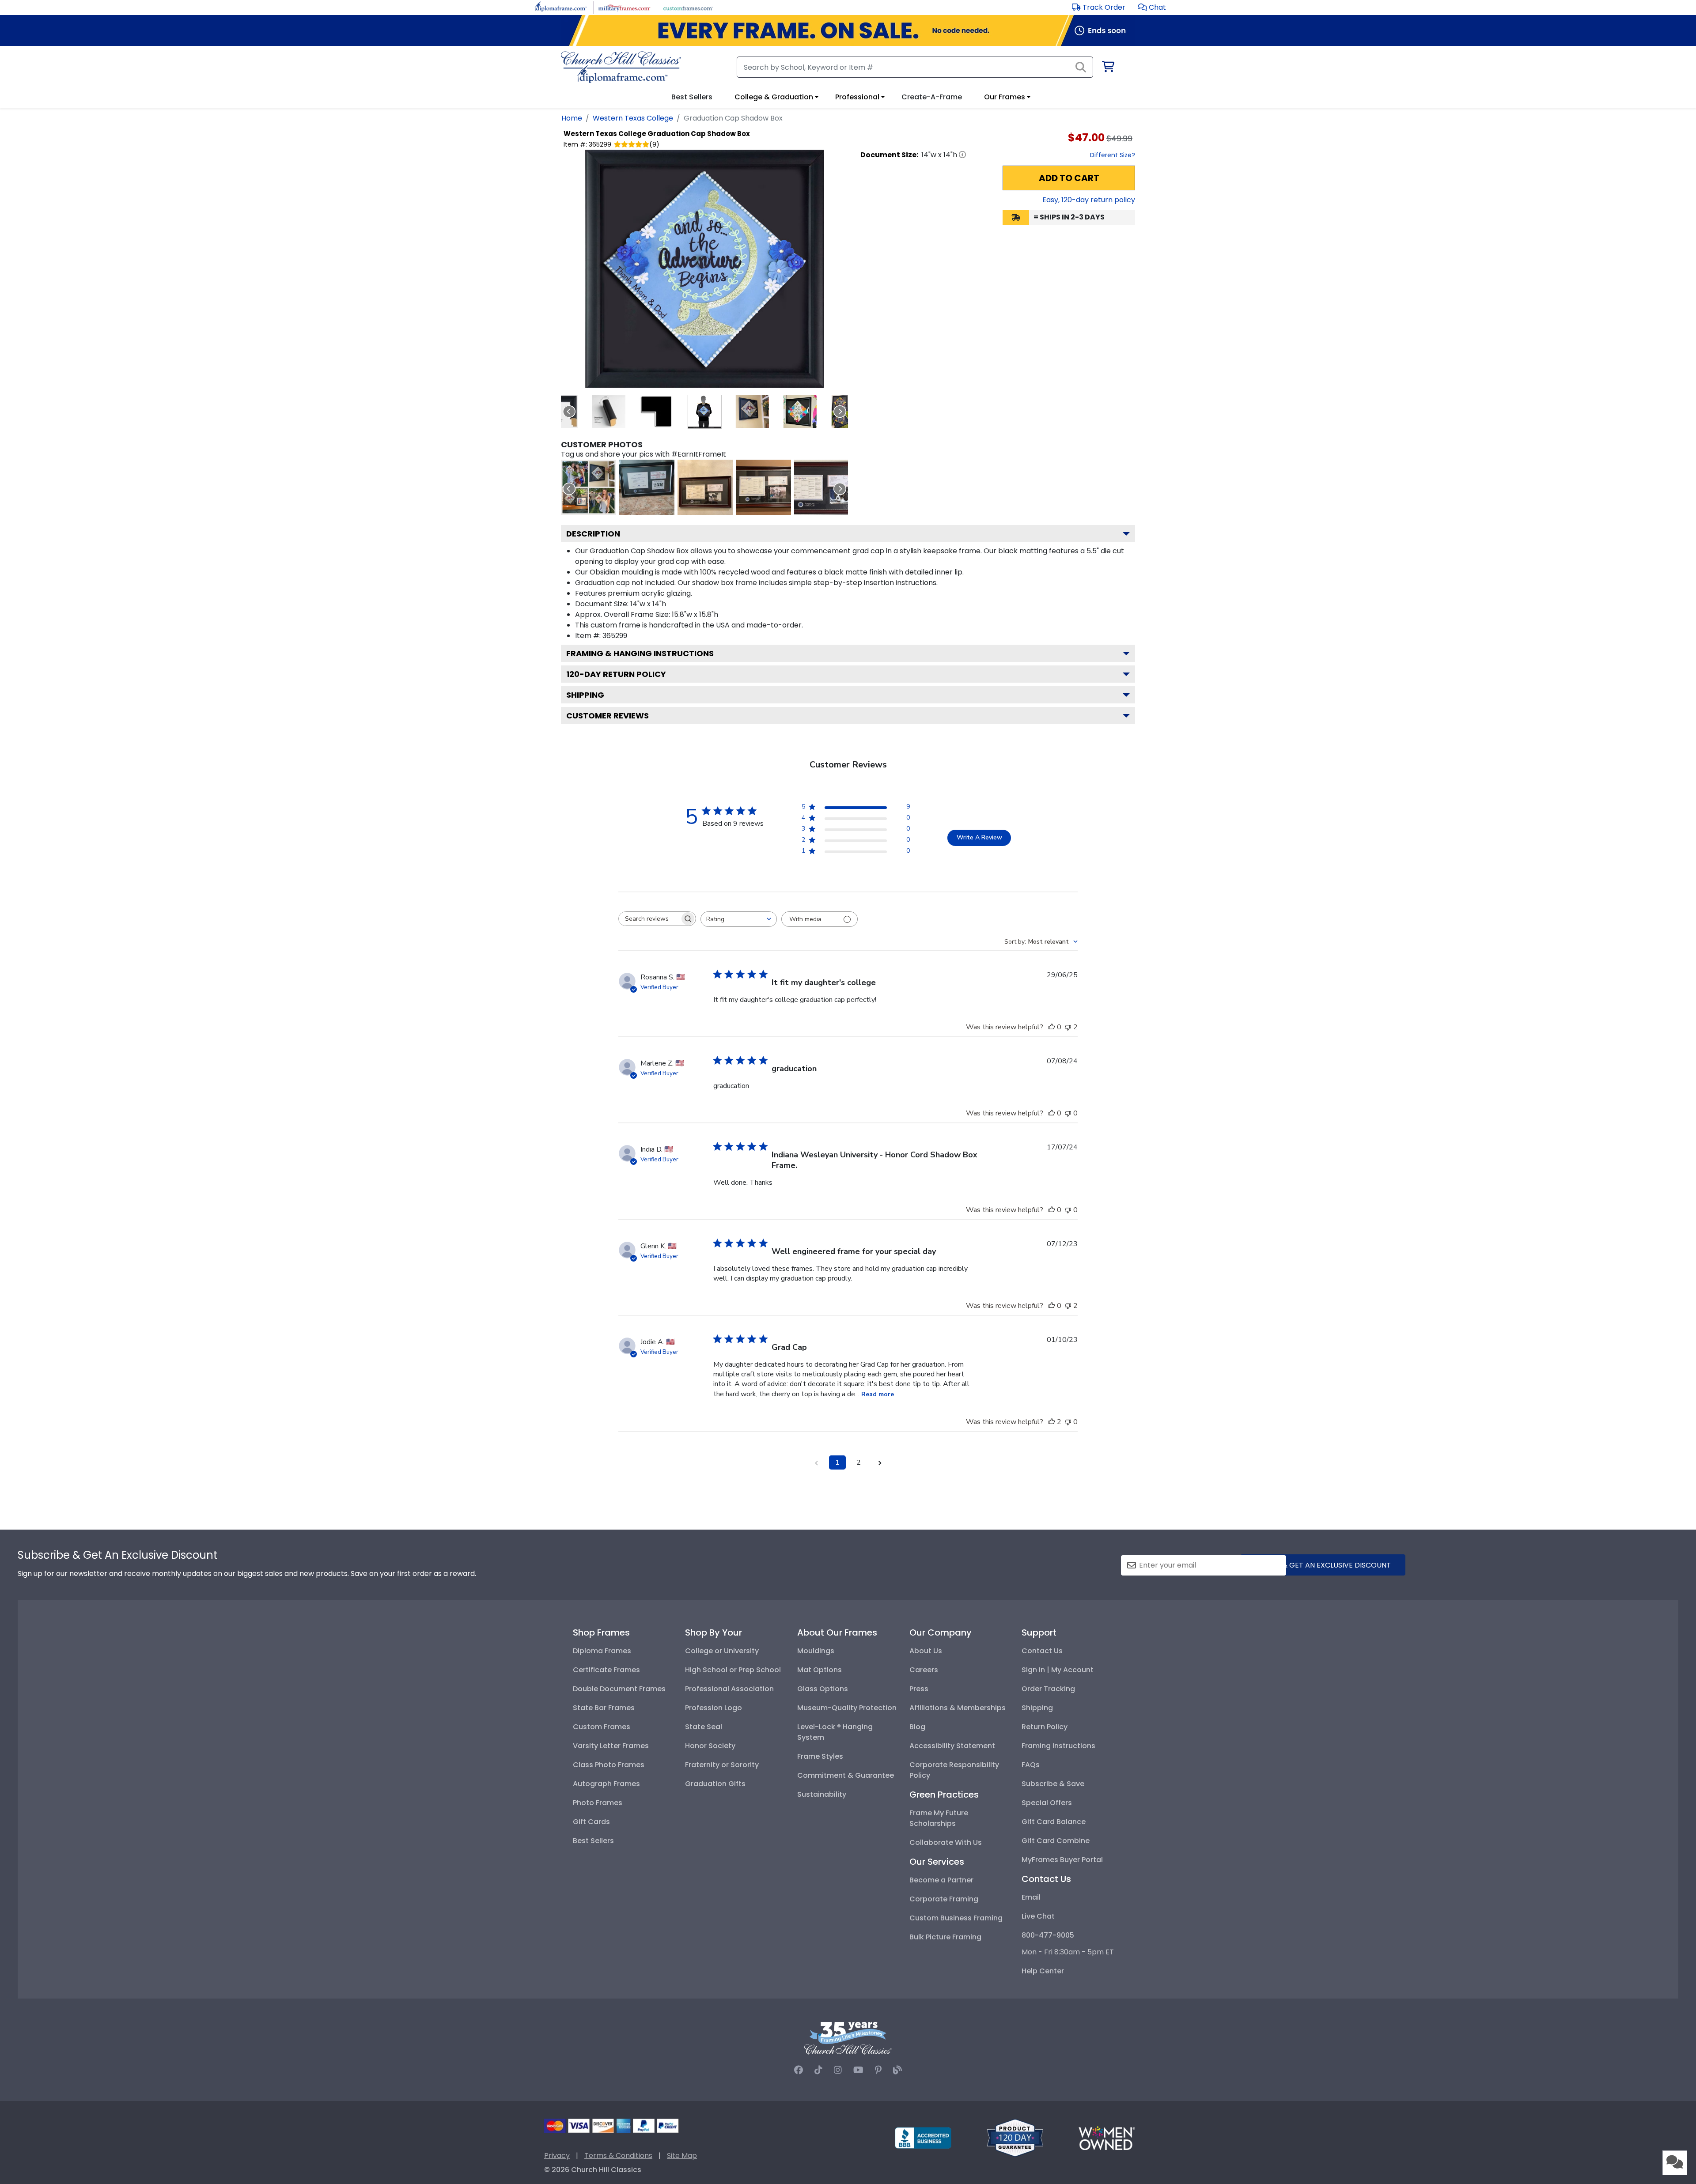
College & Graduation (774, 97)
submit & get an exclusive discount (1323, 1565)
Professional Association (729, 1689)
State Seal (704, 1727)
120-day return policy (616, 674)
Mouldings (816, 1651)
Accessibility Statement (952, 1746)
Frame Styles (820, 1756)
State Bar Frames (604, 1708)
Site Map (682, 2156)
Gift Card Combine (1056, 1841)
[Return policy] (1015, 2137)
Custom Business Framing (956, 1918)
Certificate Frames (606, 1670)
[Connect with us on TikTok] (818, 2070)
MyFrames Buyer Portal (1062, 1860)
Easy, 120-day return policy (1089, 200)
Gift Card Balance (1054, 1822)
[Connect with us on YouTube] (858, 2070)
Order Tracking (1048, 1689)
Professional (857, 97)
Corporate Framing (944, 1899)
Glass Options (823, 1689)
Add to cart (1069, 178)
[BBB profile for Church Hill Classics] (923, 2137)
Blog (917, 1727)
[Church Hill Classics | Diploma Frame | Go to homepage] (621, 67)
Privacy (557, 2156)
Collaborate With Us (946, 1842)
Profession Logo (714, 1708)
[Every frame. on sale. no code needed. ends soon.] (848, 30)
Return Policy (1045, 1727)
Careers (924, 1670)
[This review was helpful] (1052, 1422)
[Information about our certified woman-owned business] (1107, 2137)
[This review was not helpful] (1068, 1027)
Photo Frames (598, 1803)
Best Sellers (593, 1841)
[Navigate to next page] (880, 1462)
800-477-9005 (1048, 1935)
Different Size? (1113, 155)
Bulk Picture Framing (945, 1937)
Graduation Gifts (715, 1784)
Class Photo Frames (609, 1765)
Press (919, 1689)
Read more (878, 1394)
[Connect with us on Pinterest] (878, 2070)
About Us (926, 1651)
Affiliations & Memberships (958, 1708)
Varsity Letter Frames (611, 1746)
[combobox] (739, 919)
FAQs (1031, 1765)
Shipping (585, 695)
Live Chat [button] (1038, 1916)
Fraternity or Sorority (722, 1765)
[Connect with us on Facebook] (799, 2070)
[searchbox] (649, 919)
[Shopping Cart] (1107, 68)
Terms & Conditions (618, 2156)
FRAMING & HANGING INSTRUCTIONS (640, 653)
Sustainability (822, 1794)
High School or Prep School (733, 1670)
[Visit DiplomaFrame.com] (561, 7)
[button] (1152, 7)
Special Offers (1047, 1803)
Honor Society (710, 1746)
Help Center (1043, 1971)
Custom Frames (602, 1727)
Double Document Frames (619, 1689)
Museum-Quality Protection (847, 1708)
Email (1031, 1897)
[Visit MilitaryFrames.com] (624, 7)
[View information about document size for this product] (962, 155)
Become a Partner (941, 1880)
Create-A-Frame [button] (932, 97)
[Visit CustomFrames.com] (688, 7)
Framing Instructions (1058, 1746)
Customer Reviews (608, 716)
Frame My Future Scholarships (939, 1818)
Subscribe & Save (1053, 1784)
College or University (722, 1651)
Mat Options (820, 1670)
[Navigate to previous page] (816, 1462)
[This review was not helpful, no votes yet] (1068, 1113)
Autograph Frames (606, 1784)
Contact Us (1042, 1651)
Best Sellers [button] (692, 97)
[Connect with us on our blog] (897, 2070)
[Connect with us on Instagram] (838, 2070)
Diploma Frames (602, 1651)
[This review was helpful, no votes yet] (1052, 1027)
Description (593, 534)
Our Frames (1005, 97)
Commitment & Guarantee (846, 1775)
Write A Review (979, 837)
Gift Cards (591, 1822)
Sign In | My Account (1058, 1670)
